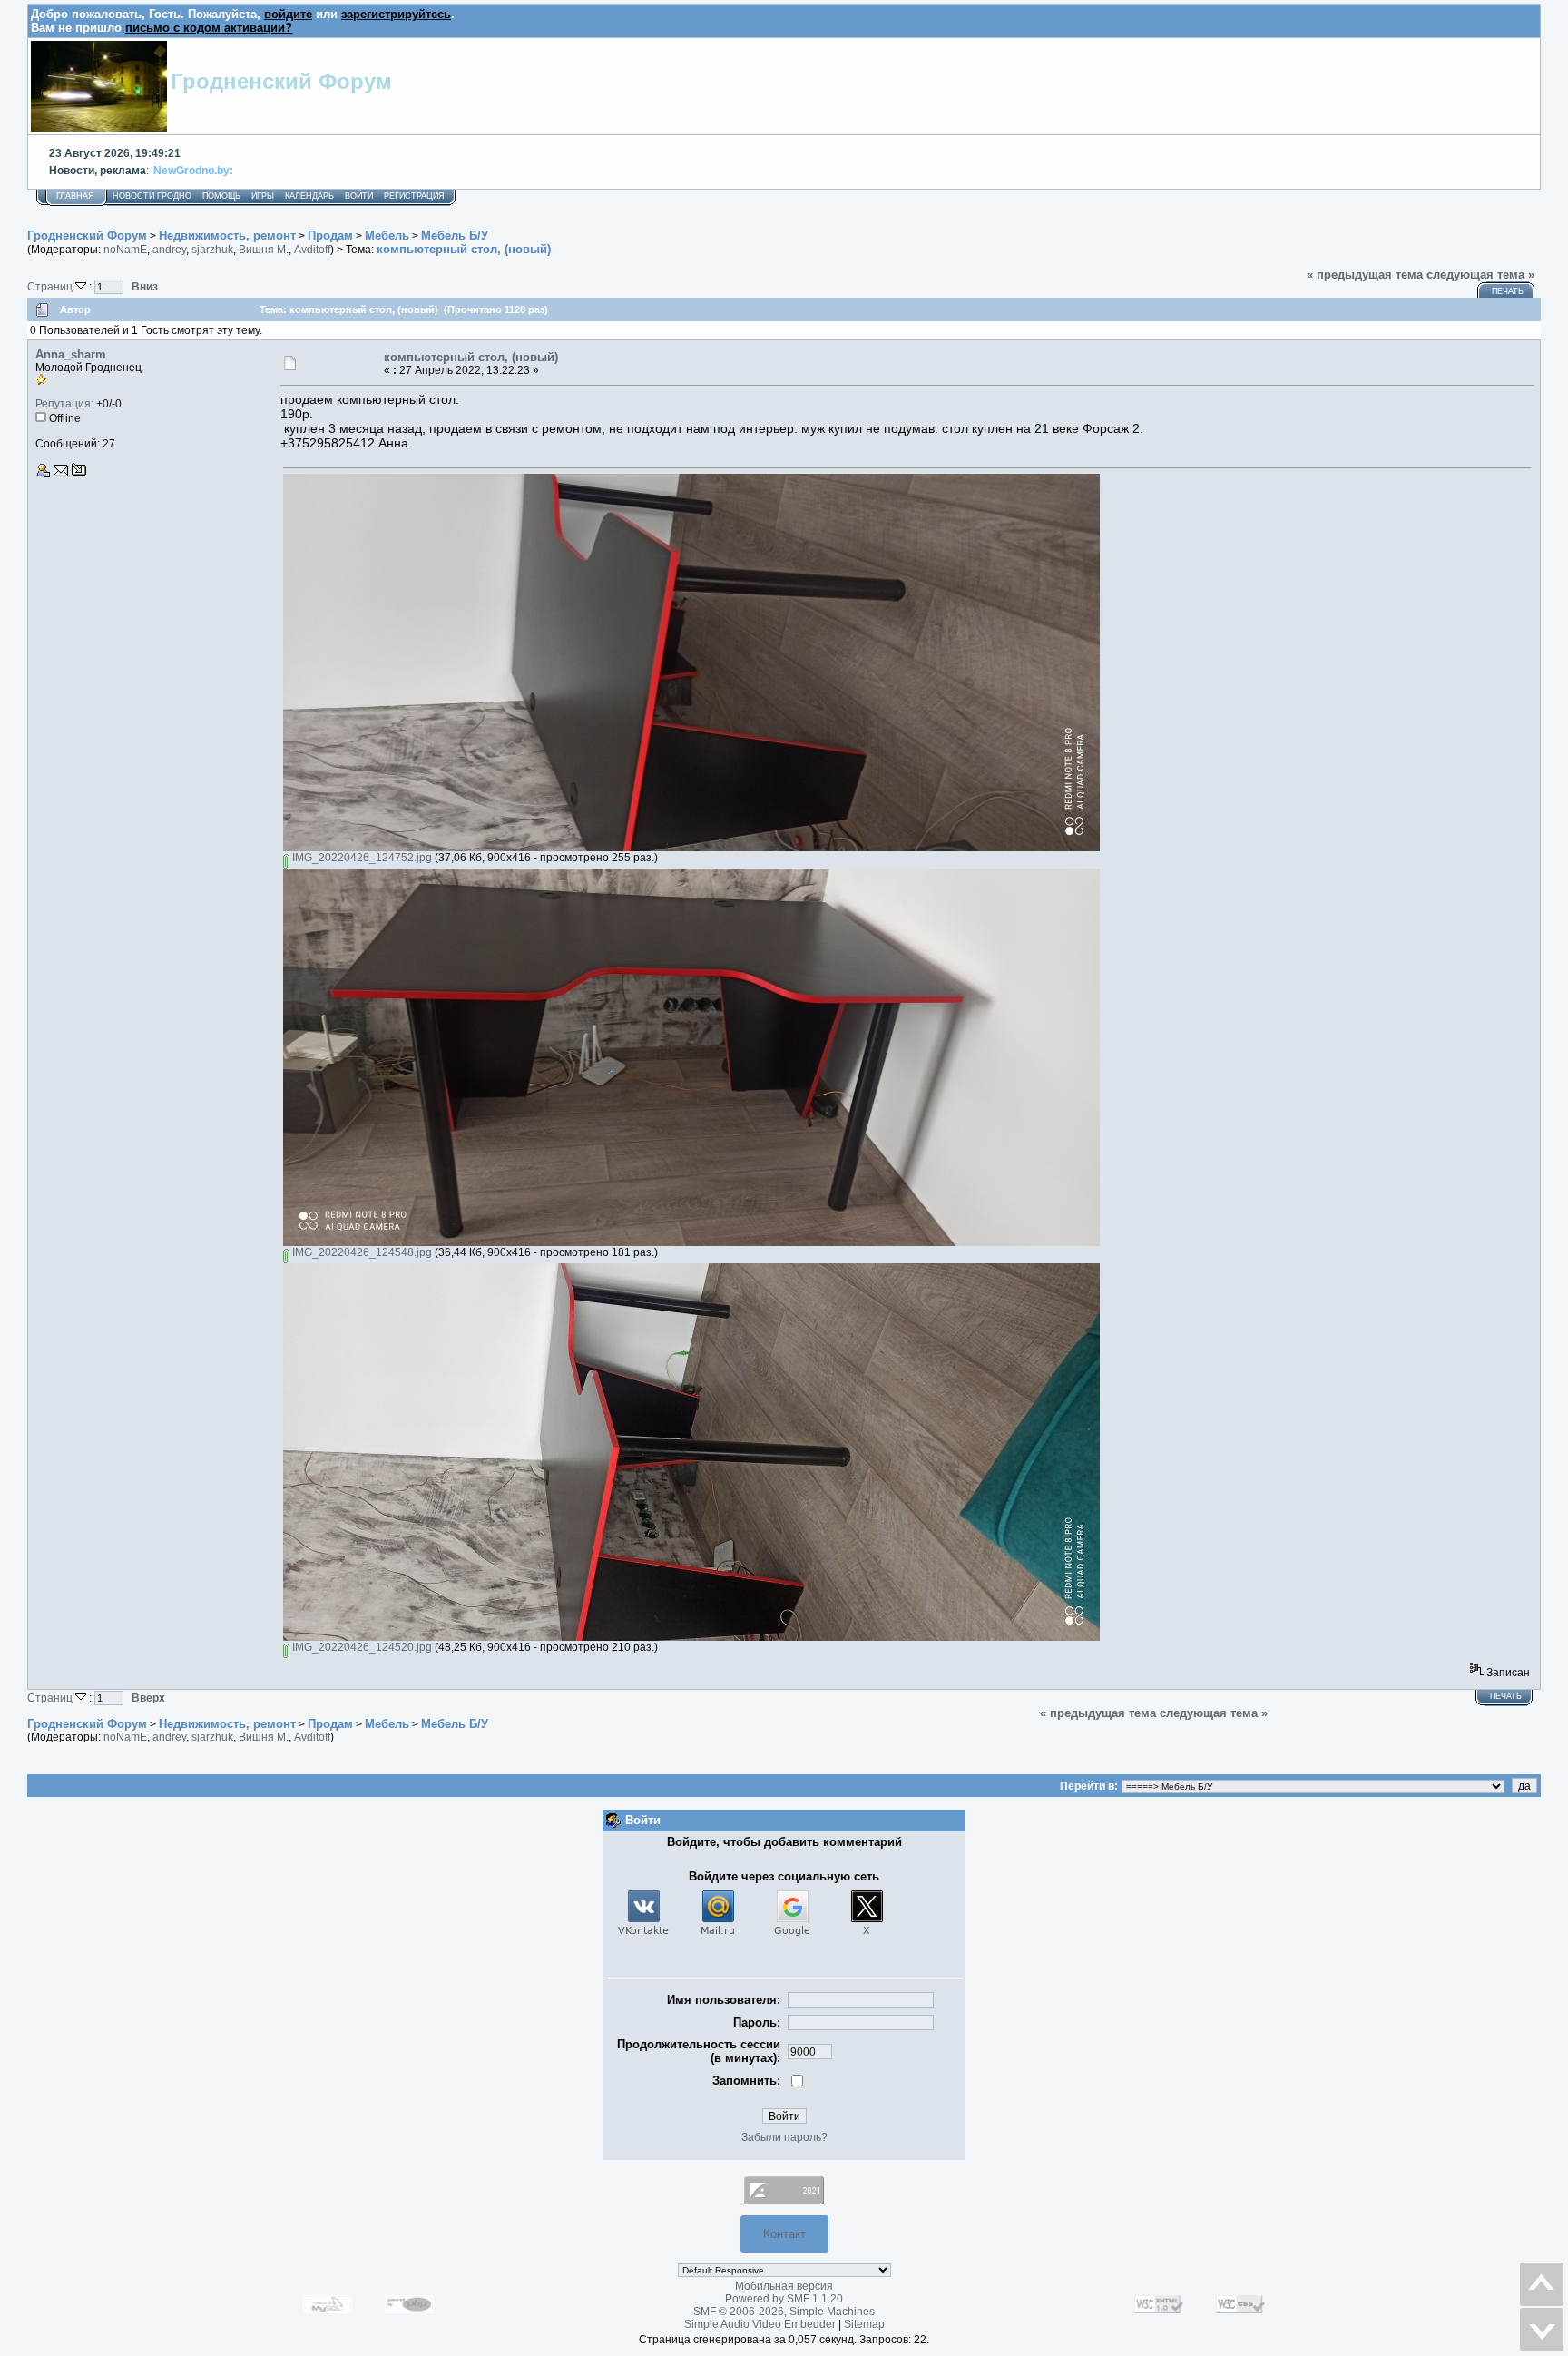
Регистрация (414, 196)
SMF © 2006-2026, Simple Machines (784, 2312)
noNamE (125, 250)
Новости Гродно (152, 196)
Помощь (221, 196)
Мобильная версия (784, 2286)
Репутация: (64, 404)
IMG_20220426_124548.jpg (361, 1252)
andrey (169, 250)
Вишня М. (264, 250)
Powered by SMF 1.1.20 (784, 2299)
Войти (359, 196)
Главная (75, 196)
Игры (263, 196)
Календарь (309, 196)
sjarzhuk (212, 250)
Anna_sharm (71, 354)
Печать (1508, 291)
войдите (288, 14)
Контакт (784, 2234)
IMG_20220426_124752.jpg (361, 858)
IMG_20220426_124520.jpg (361, 1647)
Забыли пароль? (784, 2137)
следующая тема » (1480, 275)
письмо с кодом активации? (209, 28)
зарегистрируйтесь (396, 14)
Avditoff (312, 250)
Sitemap (864, 2324)
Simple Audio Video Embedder (760, 2324)
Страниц (51, 286)
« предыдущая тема (1365, 275)
